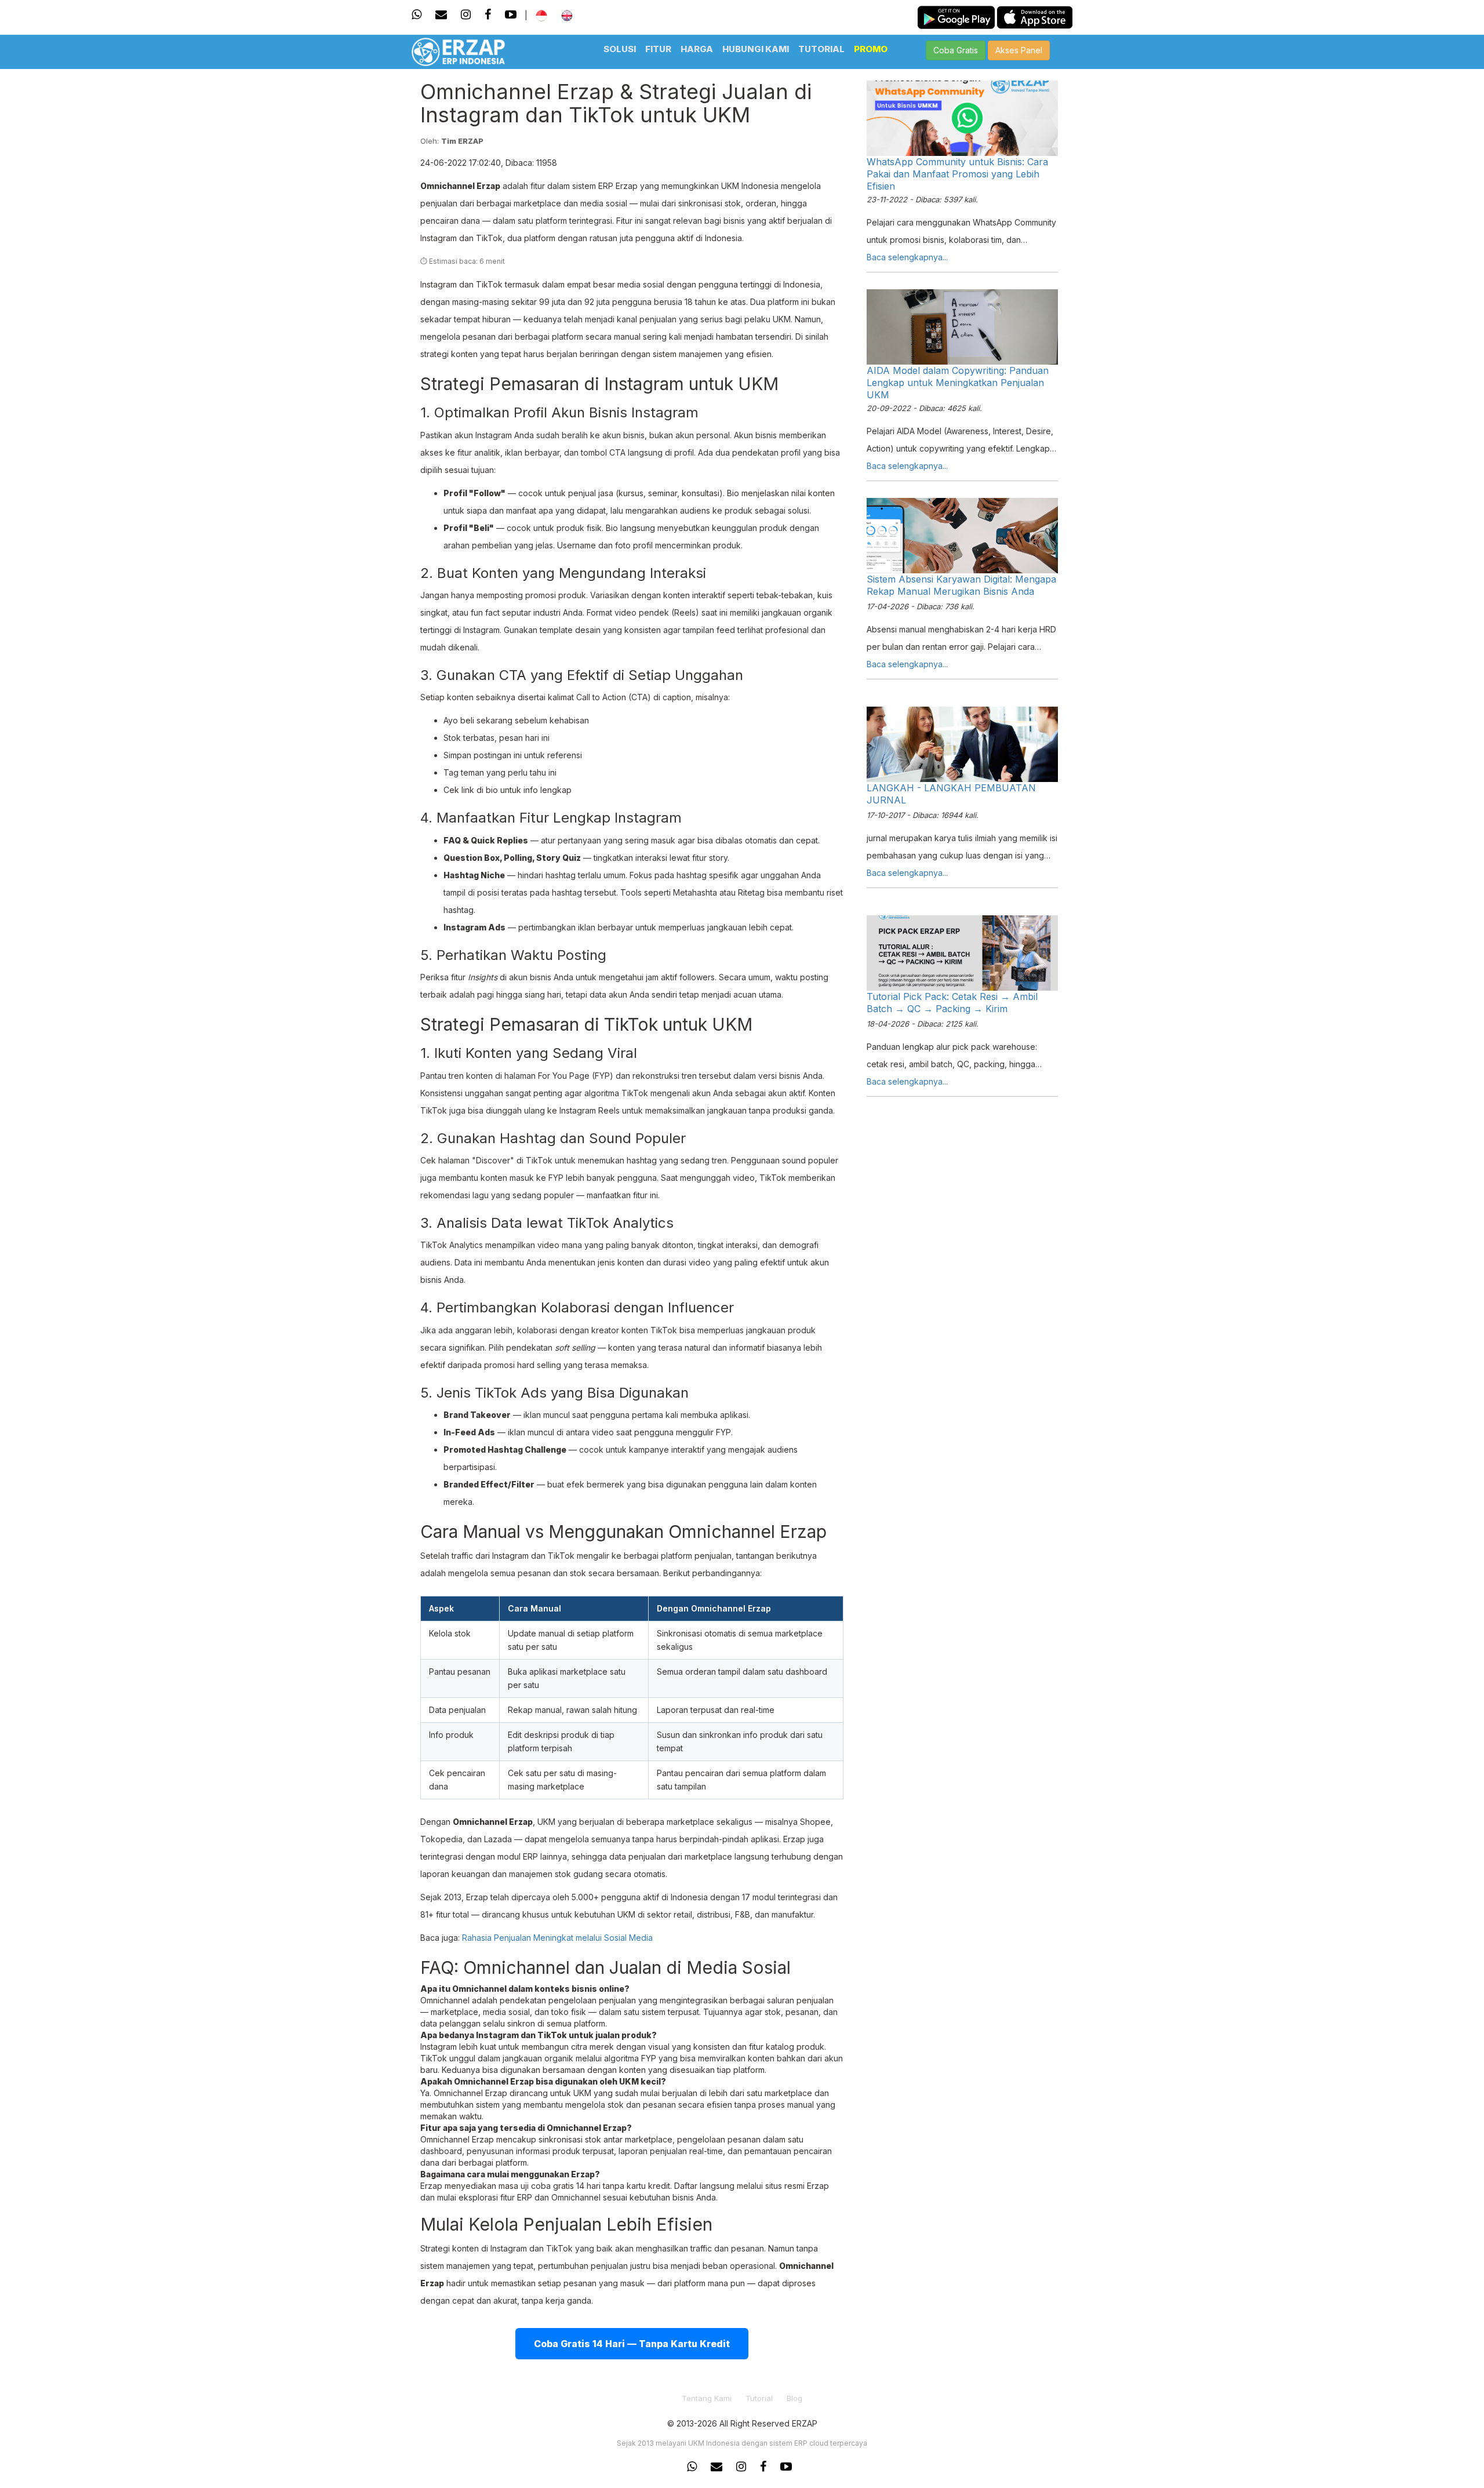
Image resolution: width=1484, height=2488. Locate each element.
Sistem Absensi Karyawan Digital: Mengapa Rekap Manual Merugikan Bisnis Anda (961, 585)
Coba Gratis (956, 50)
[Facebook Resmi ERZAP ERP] (763, 2467)
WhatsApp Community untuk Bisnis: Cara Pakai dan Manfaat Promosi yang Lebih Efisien (957, 174)
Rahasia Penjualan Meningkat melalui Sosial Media (557, 1938)
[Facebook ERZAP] (488, 14)
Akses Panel (1019, 50)
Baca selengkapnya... (907, 257)
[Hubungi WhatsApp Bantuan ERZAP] (695, 2467)
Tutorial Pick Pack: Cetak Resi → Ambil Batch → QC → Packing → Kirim (952, 1003)
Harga (697, 49)
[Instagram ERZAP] (466, 14)
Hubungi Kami (756, 49)
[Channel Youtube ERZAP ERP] (786, 2467)
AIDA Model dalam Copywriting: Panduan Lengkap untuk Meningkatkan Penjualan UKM (958, 383)
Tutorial (821, 49)
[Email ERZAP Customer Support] (716, 2467)
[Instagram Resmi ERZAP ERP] (741, 2467)
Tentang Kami (707, 2398)
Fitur (658, 49)
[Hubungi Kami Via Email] (441, 14)
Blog (794, 2398)
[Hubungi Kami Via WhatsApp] (419, 14)
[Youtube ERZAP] (511, 14)
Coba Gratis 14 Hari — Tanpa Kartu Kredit (632, 2344)
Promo (871, 49)
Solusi (620, 49)
